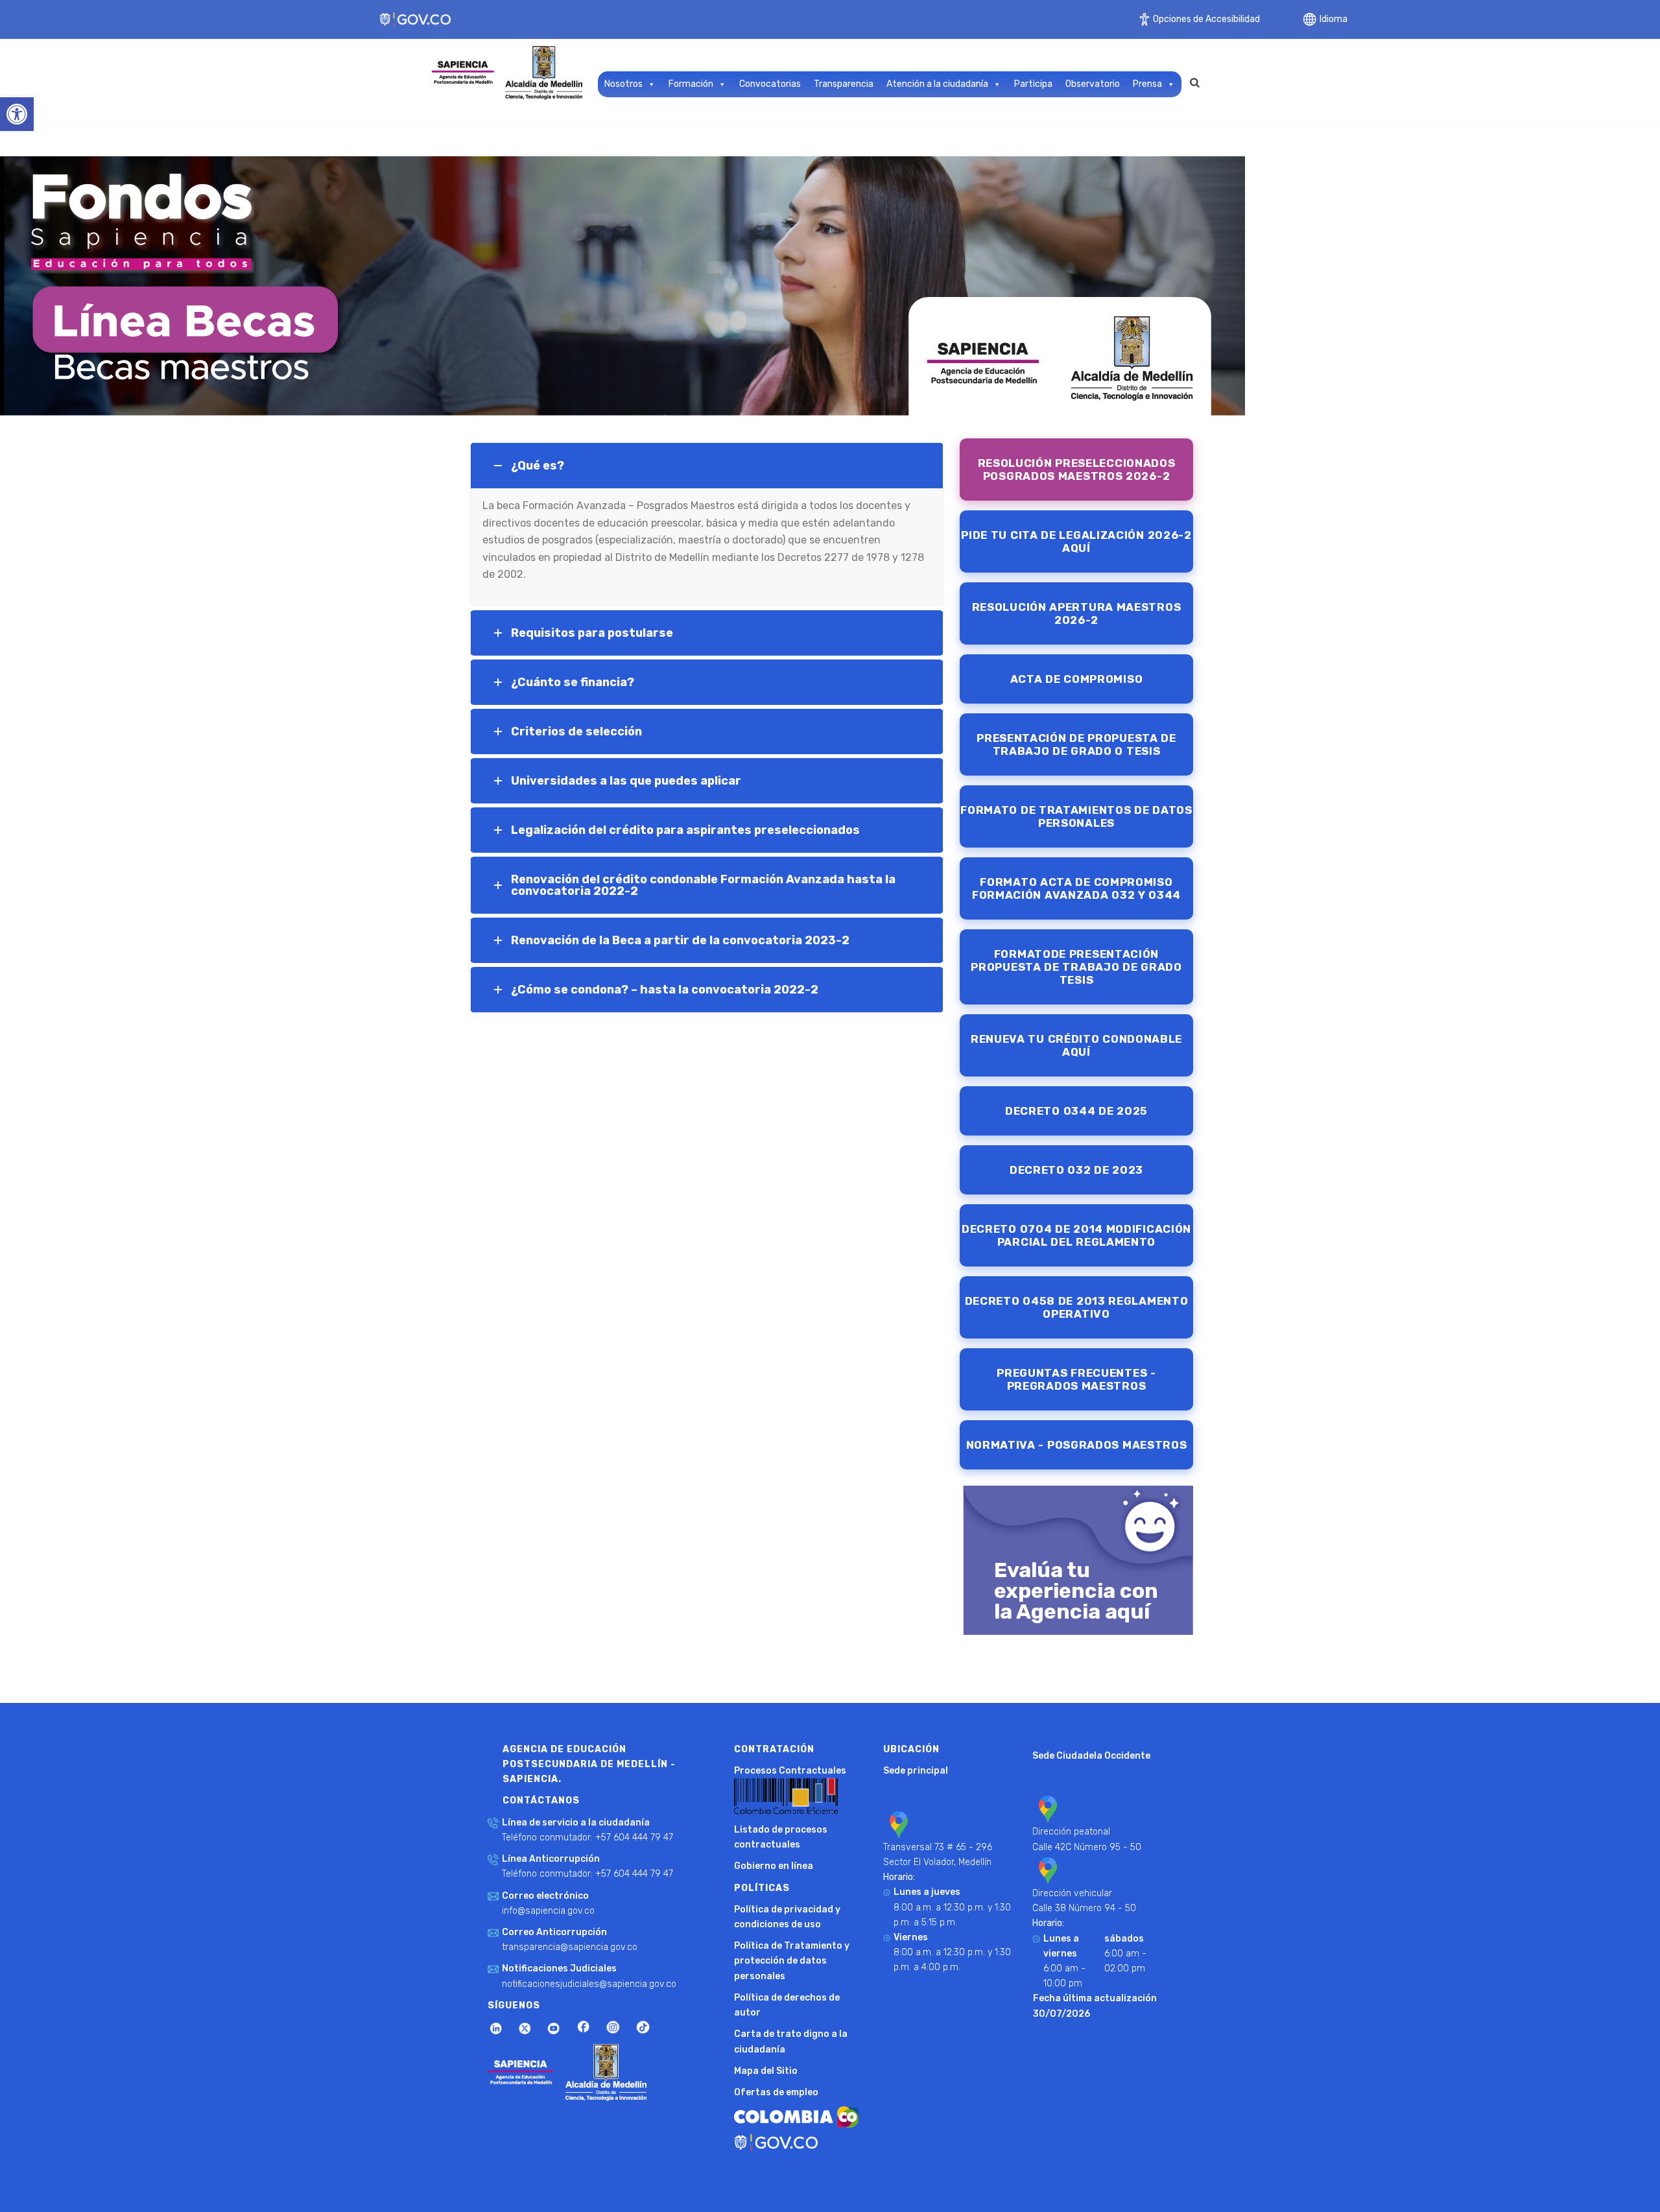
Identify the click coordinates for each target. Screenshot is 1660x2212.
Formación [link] (691, 84)
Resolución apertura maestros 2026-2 (1077, 613)
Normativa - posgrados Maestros (1077, 1445)
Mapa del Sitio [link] (766, 2071)
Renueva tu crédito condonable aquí (1076, 1045)
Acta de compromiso (1077, 679)
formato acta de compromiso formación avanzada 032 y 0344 (1076, 888)
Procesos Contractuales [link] (790, 1771)
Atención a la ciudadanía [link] (937, 84)
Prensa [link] (1147, 84)
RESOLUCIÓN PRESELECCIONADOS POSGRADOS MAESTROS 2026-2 (1077, 470)
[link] (17, 114)
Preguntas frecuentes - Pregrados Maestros (1076, 1379)
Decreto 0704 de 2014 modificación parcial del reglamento (1076, 1235)
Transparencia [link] (844, 84)
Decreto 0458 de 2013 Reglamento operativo (1077, 1307)
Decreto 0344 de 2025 (1076, 1111)
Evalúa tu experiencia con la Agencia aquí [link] (1076, 1591)
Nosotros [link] (623, 84)
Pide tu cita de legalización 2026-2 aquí (1076, 541)
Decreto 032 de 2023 (1076, 1170)
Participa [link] (1033, 84)
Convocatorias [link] (770, 84)
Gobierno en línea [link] (774, 1866)
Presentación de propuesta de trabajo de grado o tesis (1076, 744)
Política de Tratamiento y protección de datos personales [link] (792, 1961)
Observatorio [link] (1093, 84)
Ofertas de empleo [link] (776, 2092)
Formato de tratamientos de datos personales (1076, 816)
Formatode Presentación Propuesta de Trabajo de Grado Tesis (1076, 967)
